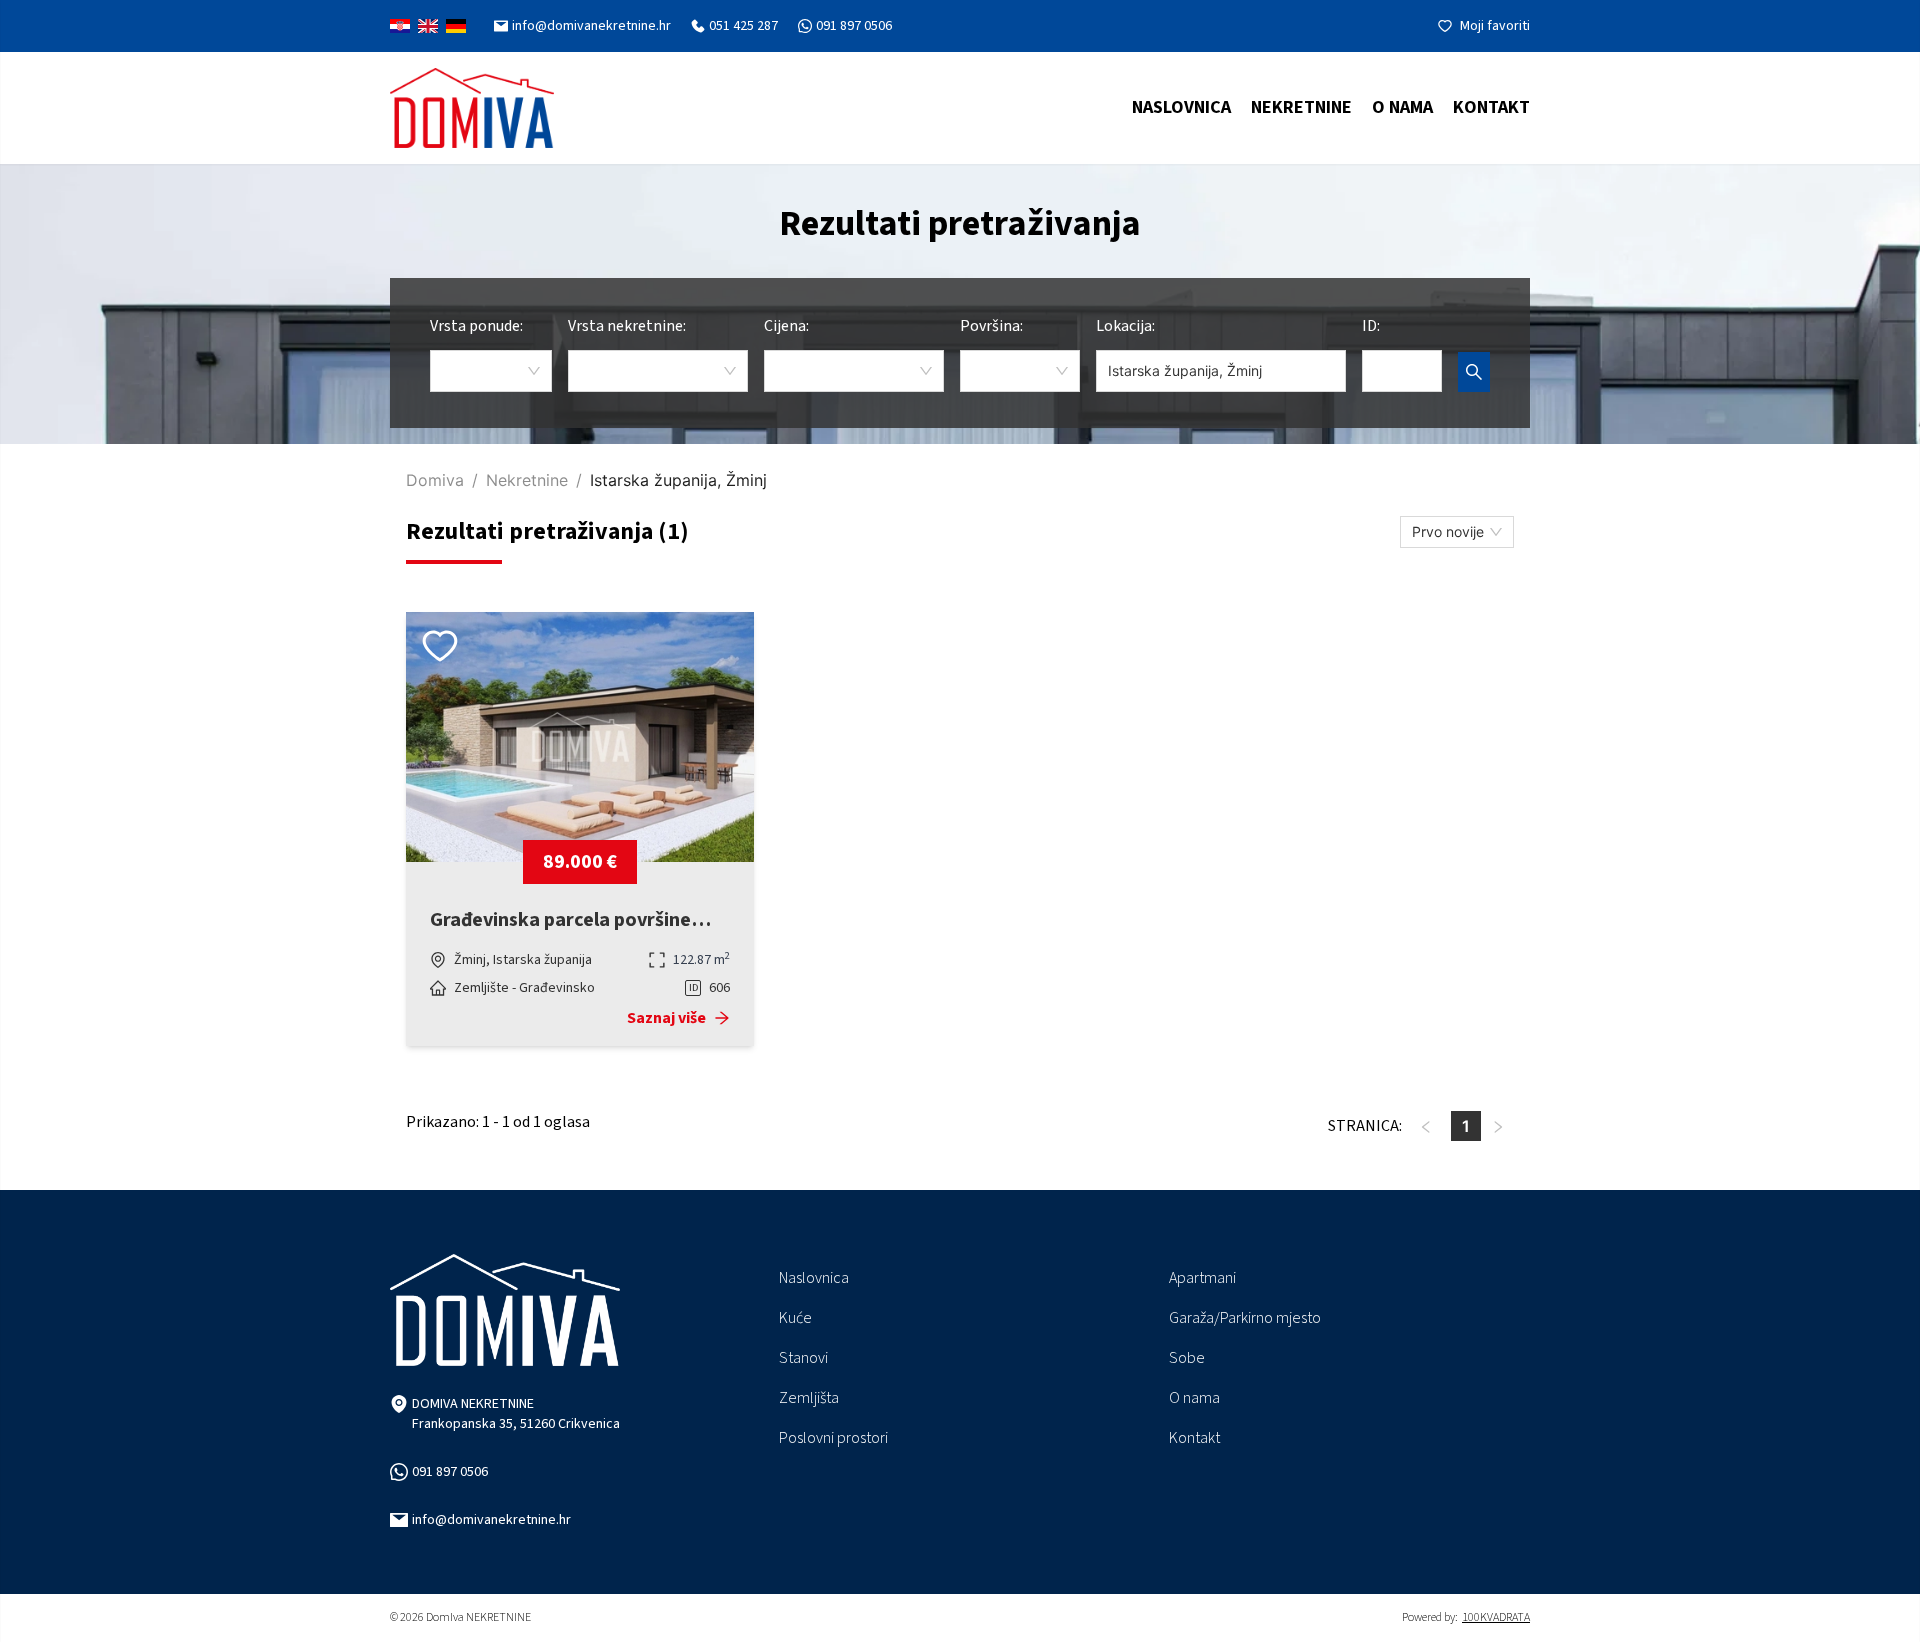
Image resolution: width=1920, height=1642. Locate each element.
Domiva (435, 480)
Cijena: (786, 326)
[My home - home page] (472, 108)
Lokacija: (1125, 326)
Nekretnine (527, 480)
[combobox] (491, 371)
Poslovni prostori (833, 1438)
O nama (1402, 107)
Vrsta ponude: (476, 326)
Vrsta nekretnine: (627, 326)
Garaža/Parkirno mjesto (1245, 1318)
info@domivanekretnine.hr (491, 1520)
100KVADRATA (1496, 1618)
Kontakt (1491, 107)
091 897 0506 (450, 1472)
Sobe (1187, 1358)
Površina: (991, 326)
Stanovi (803, 1358)
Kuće (795, 1318)
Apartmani (1202, 1278)
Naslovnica (1181, 107)
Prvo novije (1448, 531)
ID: (1371, 326)
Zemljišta (809, 1398)
